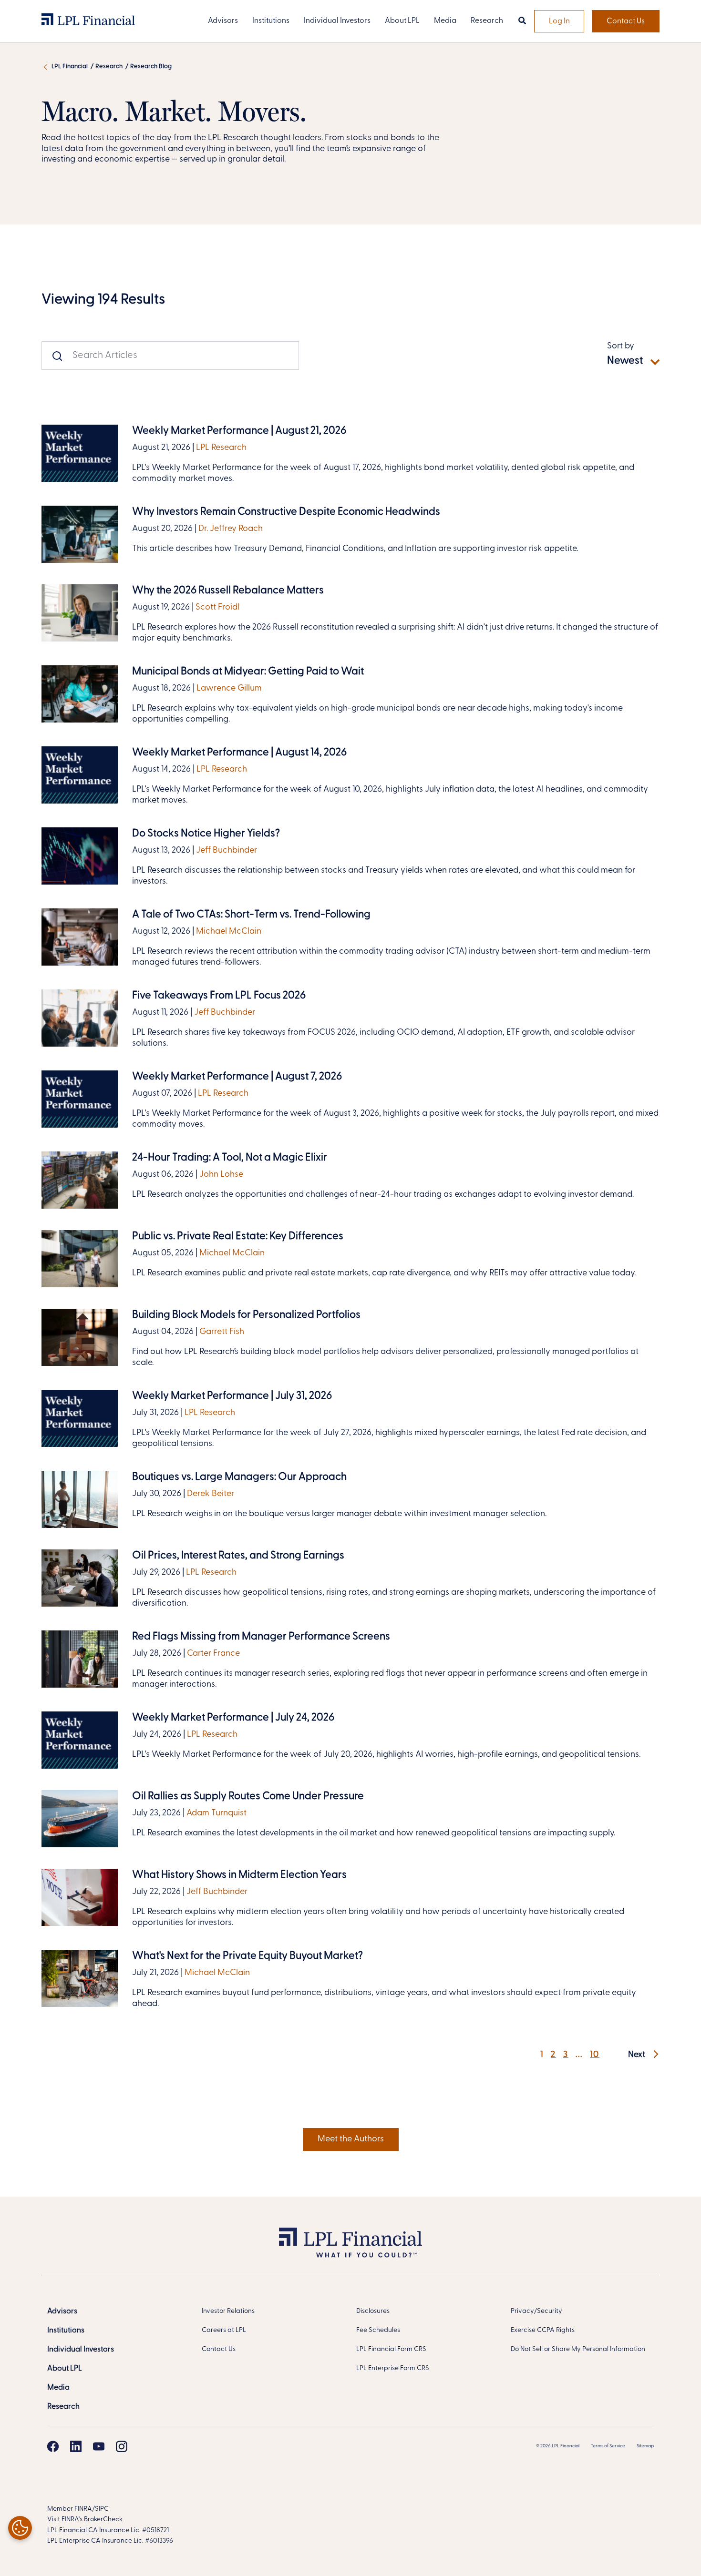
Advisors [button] (223, 21)
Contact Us (626, 21)
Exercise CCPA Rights (543, 2330)
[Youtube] (99, 2446)
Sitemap (645, 2446)
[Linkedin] (76, 2446)
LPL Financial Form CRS (391, 2349)
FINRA (83, 2509)
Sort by (621, 346)
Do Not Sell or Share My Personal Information (578, 2349)
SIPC (102, 2509)
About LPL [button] (402, 21)
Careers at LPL (224, 2330)
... (579, 2055)
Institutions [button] (271, 21)
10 (595, 2055)
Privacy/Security (536, 2311)
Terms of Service (608, 2446)
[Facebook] (53, 2446)
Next (638, 2055)
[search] (522, 21)
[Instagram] (122, 2446)
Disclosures (373, 2311)
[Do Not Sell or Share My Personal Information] (20, 2528)
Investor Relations (228, 2311)
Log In (559, 21)
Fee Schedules (378, 2330)
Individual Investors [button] (337, 21)
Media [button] (445, 21)
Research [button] (487, 21)
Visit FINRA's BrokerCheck (85, 2520)
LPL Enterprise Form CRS (393, 2368)
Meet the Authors (351, 2139)
